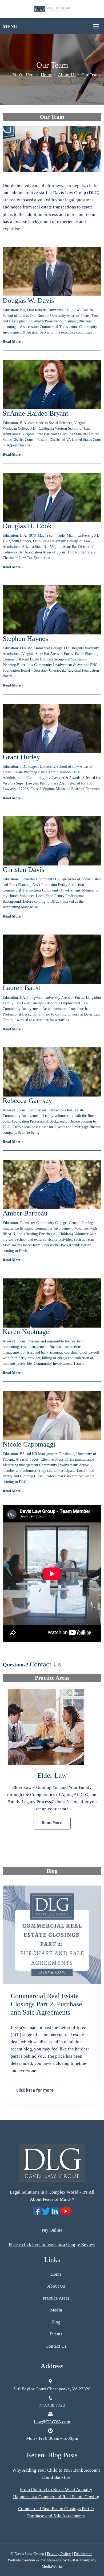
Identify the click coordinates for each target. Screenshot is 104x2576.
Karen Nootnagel (27, 1332)
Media (56, 2310)
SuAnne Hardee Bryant (35, 413)
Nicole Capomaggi (29, 1444)
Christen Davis (23, 870)
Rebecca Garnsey (27, 1101)
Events (56, 2334)
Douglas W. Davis (28, 300)
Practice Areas (56, 2298)
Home (46, 75)
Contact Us (45, 1664)
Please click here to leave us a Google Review (52, 2244)
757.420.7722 (52, 2405)
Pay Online (52, 2230)
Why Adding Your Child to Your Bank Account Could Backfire (48, 2004)
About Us (67, 75)
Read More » (13, 342)
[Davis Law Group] (52, 9)
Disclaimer (83, 2554)
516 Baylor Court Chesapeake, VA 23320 (52, 2389)
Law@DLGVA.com (52, 2422)
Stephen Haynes (25, 639)
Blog (56, 2322)
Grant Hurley (21, 757)
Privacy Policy (59, 2554)
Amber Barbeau (25, 1213)
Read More (52, 1823)
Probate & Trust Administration (52, 1775)
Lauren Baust (21, 988)
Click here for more (35, 2083)
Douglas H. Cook (27, 526)
